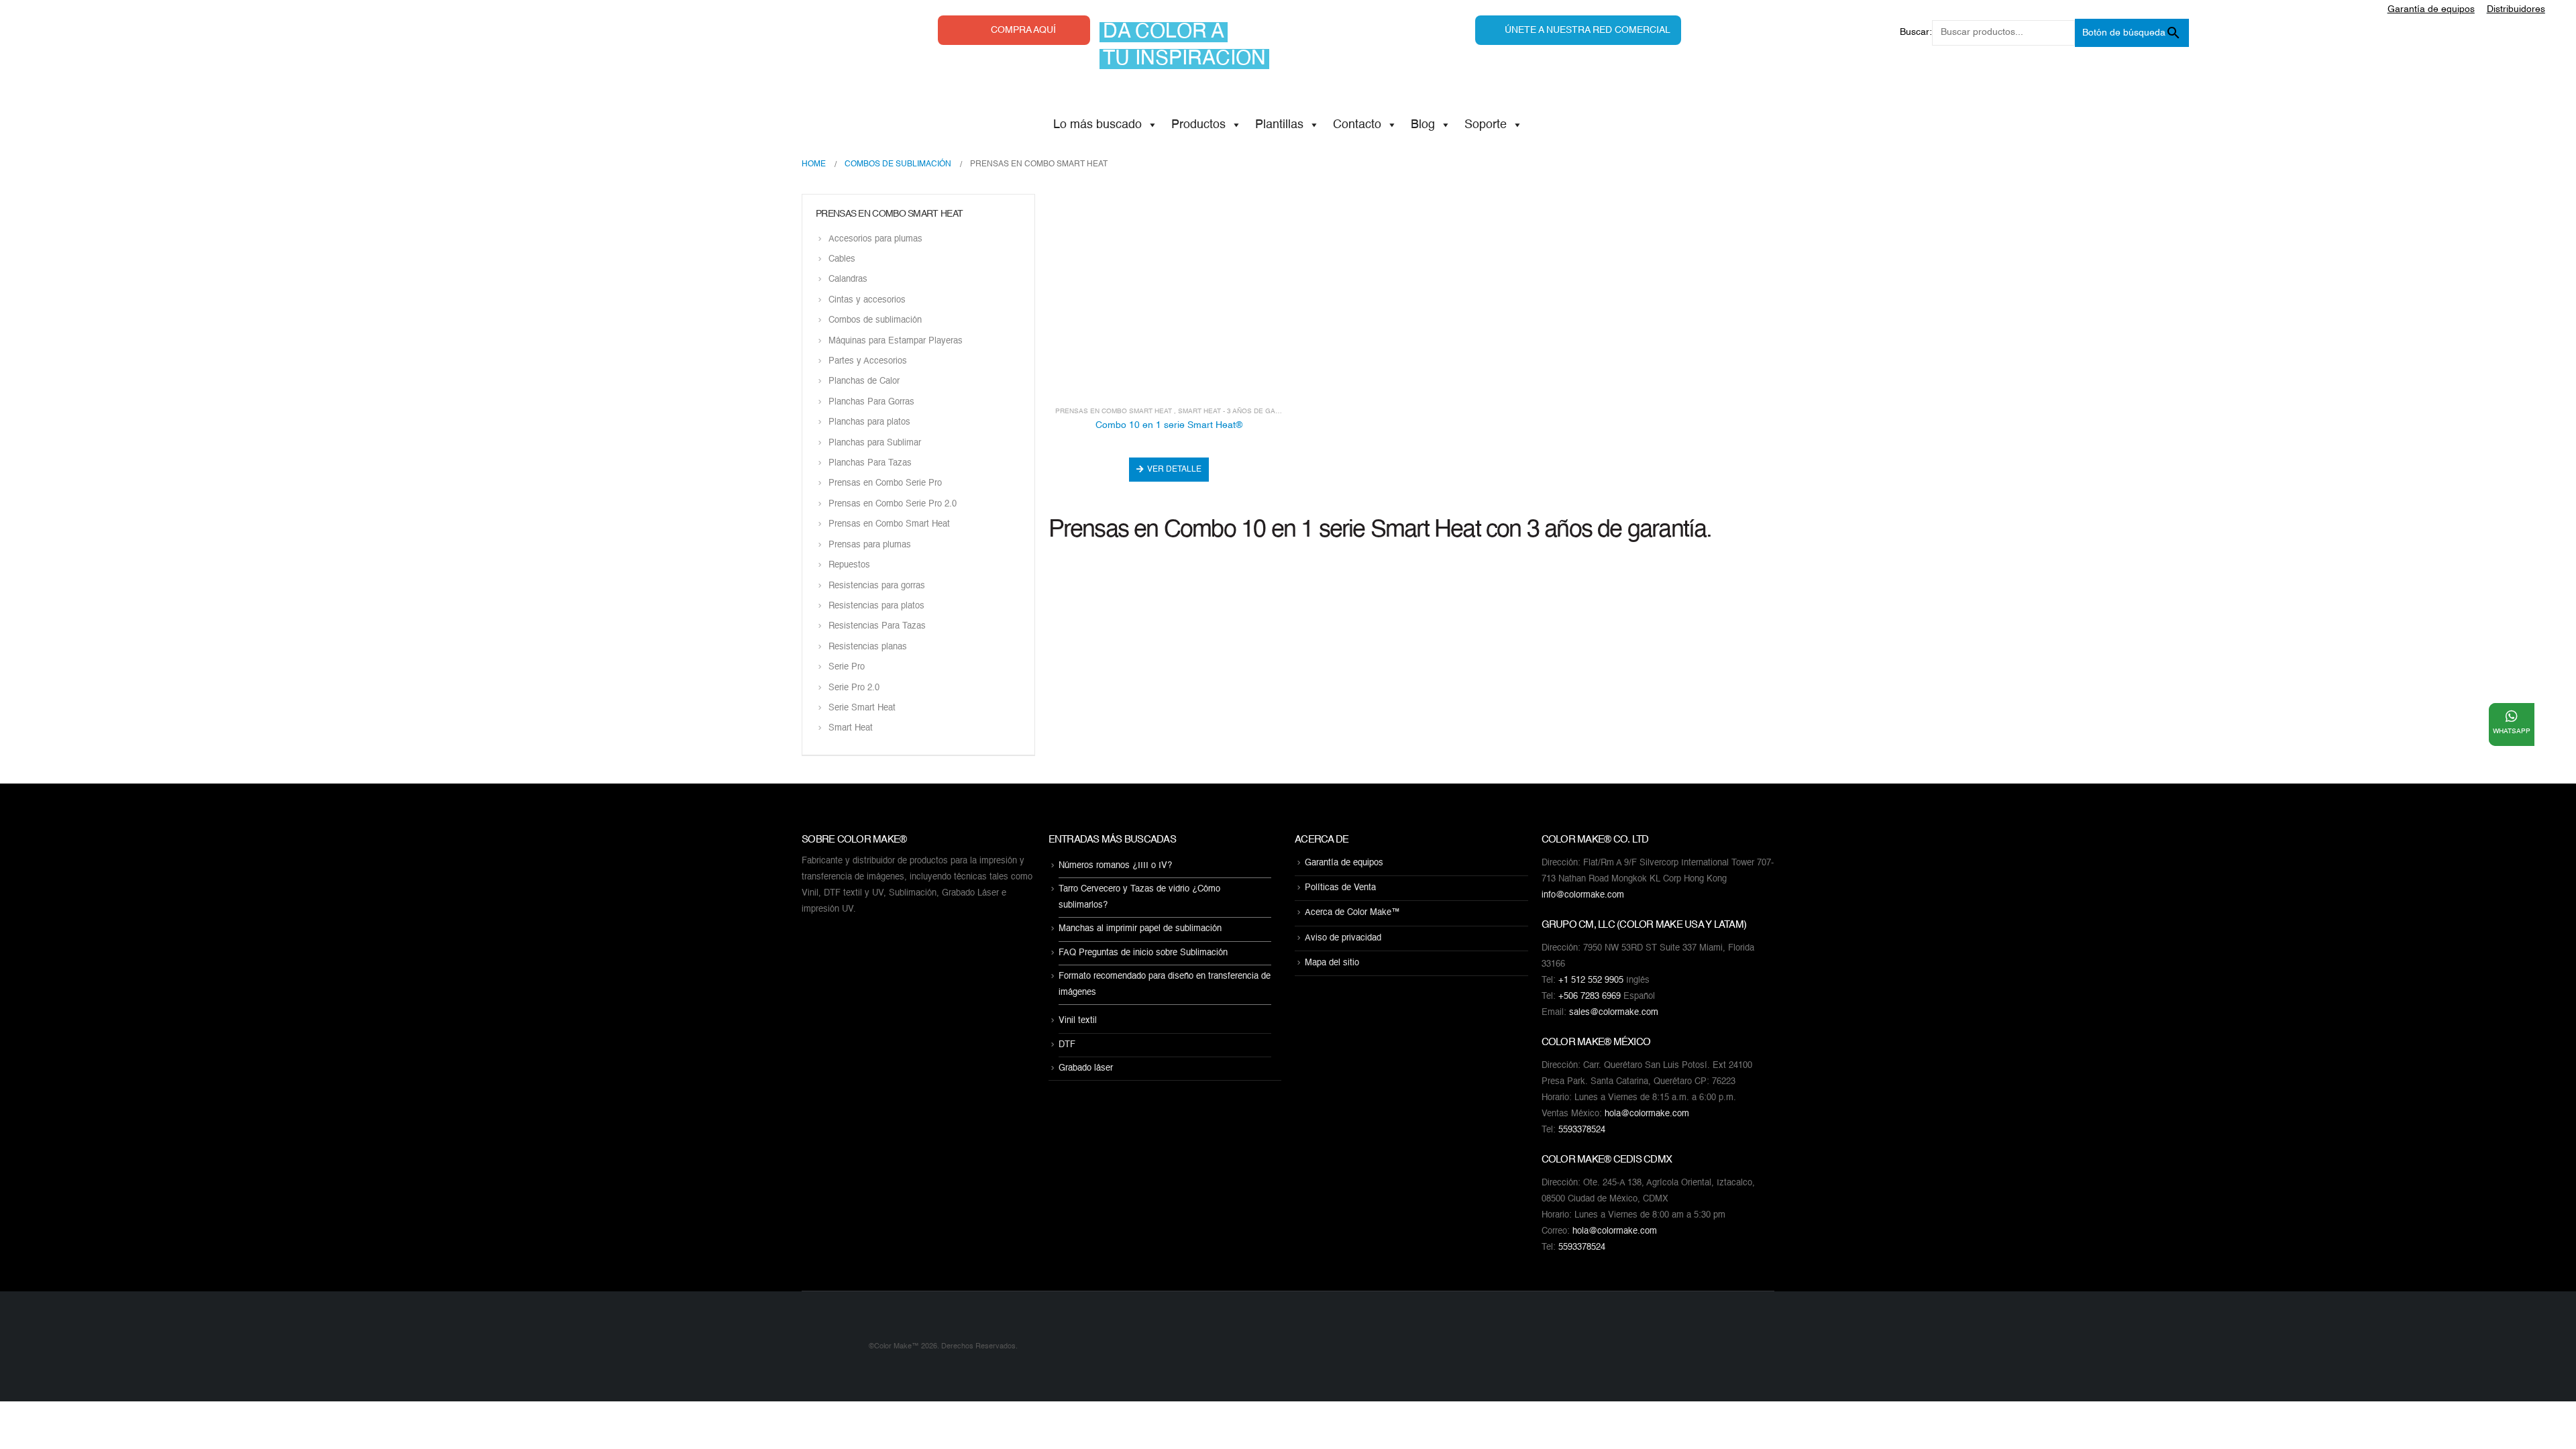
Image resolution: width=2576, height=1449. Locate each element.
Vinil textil (1078, 1021)
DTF (1067, 1045)
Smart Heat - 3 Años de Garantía (1239, 411)
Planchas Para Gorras (871, 402)
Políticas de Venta (1340, 888)
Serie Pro (847, 668)
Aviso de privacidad (1343, 938)
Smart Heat (851, 729)
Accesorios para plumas (875, 239)
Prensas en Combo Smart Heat (1114, 411)
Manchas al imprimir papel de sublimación (1140, 929)
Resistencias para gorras (877, 586)
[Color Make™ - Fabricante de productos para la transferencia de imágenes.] (828, 1346)
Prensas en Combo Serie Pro (885, 484)
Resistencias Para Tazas (877, 627)
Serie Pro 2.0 (854, 688)
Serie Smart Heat (862, 708)
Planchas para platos (869, 423)
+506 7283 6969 (1590, 997)
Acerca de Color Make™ (1352, 913)
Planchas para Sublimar (875, 443)
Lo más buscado (1097, 125)
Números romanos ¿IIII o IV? (1115, 866)
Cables (842, 259)
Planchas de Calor (864, 382)
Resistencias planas (868, 647)
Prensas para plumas (870, 545)
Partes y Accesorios (868, 361)
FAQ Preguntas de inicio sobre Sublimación (1143, 953)
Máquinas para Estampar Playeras (896, 341)
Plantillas (1279, 125)
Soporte (1486, 125)
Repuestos (849, 566)
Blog (1423, 125)
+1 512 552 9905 (1591, 980)
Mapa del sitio (1332, 963)
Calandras (848, 280)
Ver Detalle (1174, 470)
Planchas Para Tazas (870, 463)
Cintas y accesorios (867, 300)
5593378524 (1582, 1130)
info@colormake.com (1583, 895)
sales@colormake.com (1614, 1013)
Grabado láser (1086, 1068)
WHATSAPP (2512, 731)
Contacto (1357, 125)
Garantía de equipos (1344, 863)
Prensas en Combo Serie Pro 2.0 (893, 504)
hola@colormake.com (1647, 1114)
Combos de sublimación (875, 321)
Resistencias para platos (876, 606)
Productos (1198, 125)
